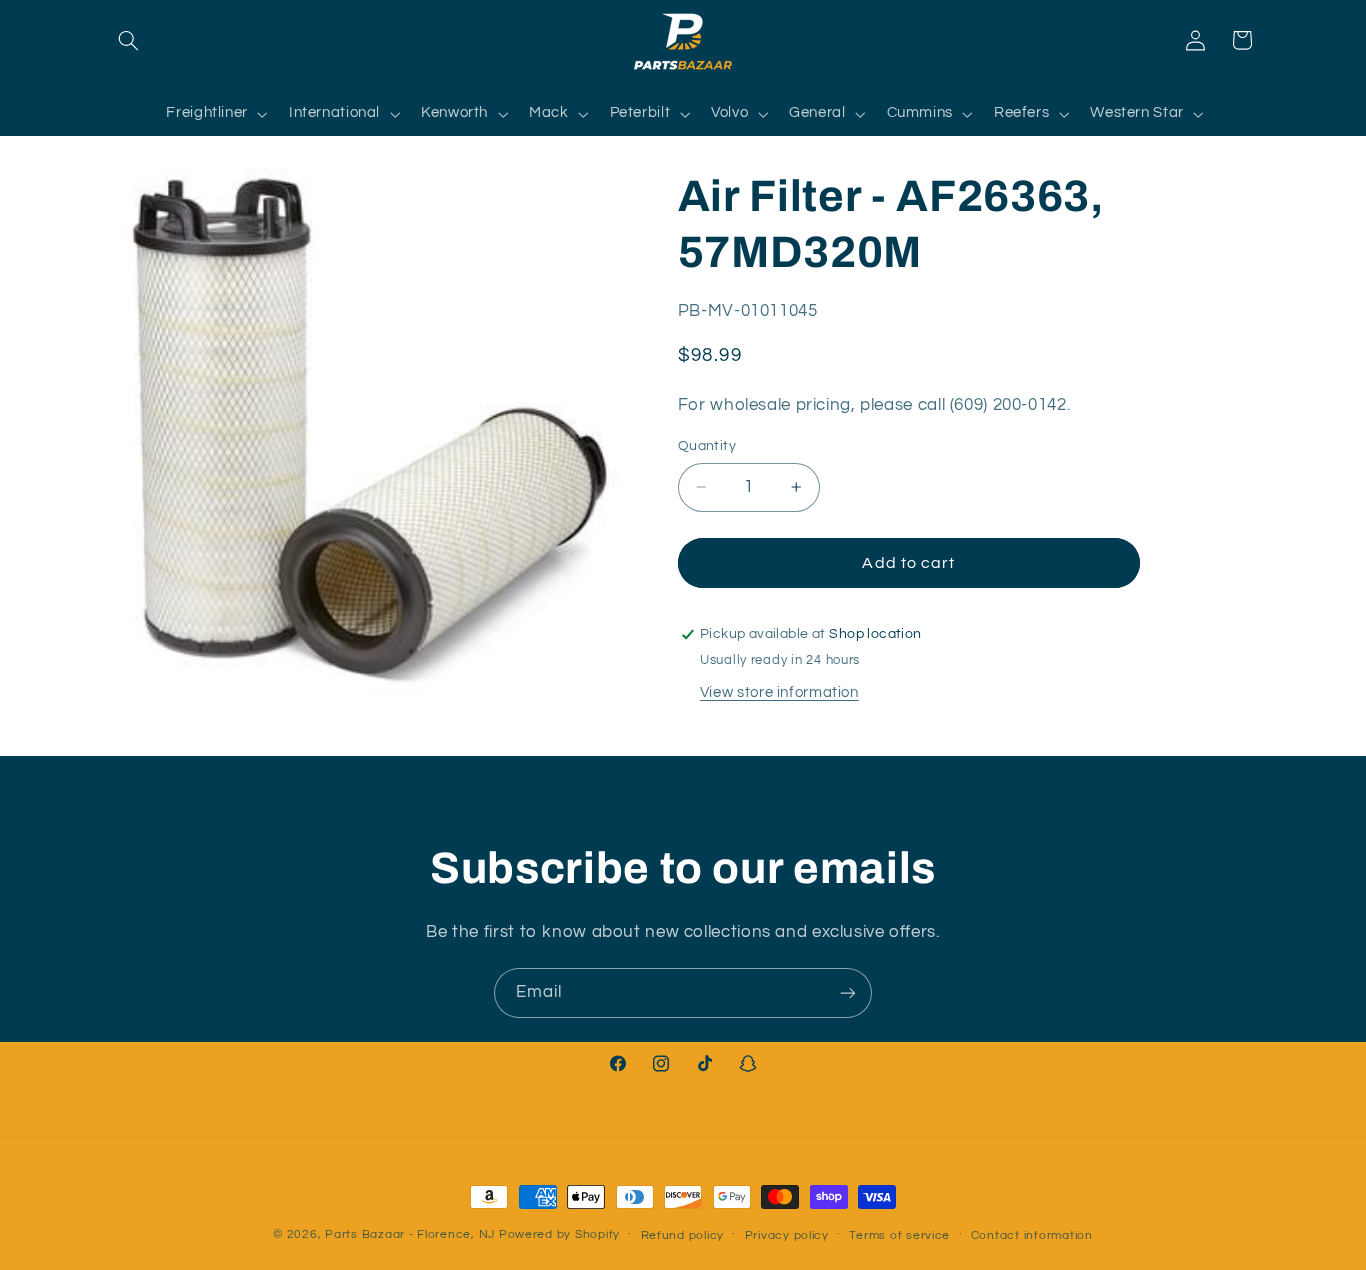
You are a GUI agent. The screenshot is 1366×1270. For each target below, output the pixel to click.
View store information (779, 692)
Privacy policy (787, 1235)
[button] (129, 40)
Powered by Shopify (559, 1234)
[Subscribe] (848, 992)
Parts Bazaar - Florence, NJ (410, 1234)
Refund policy (683, 1235)
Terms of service (899, 1235)
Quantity (707, 446)
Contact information (1032, 1235)
